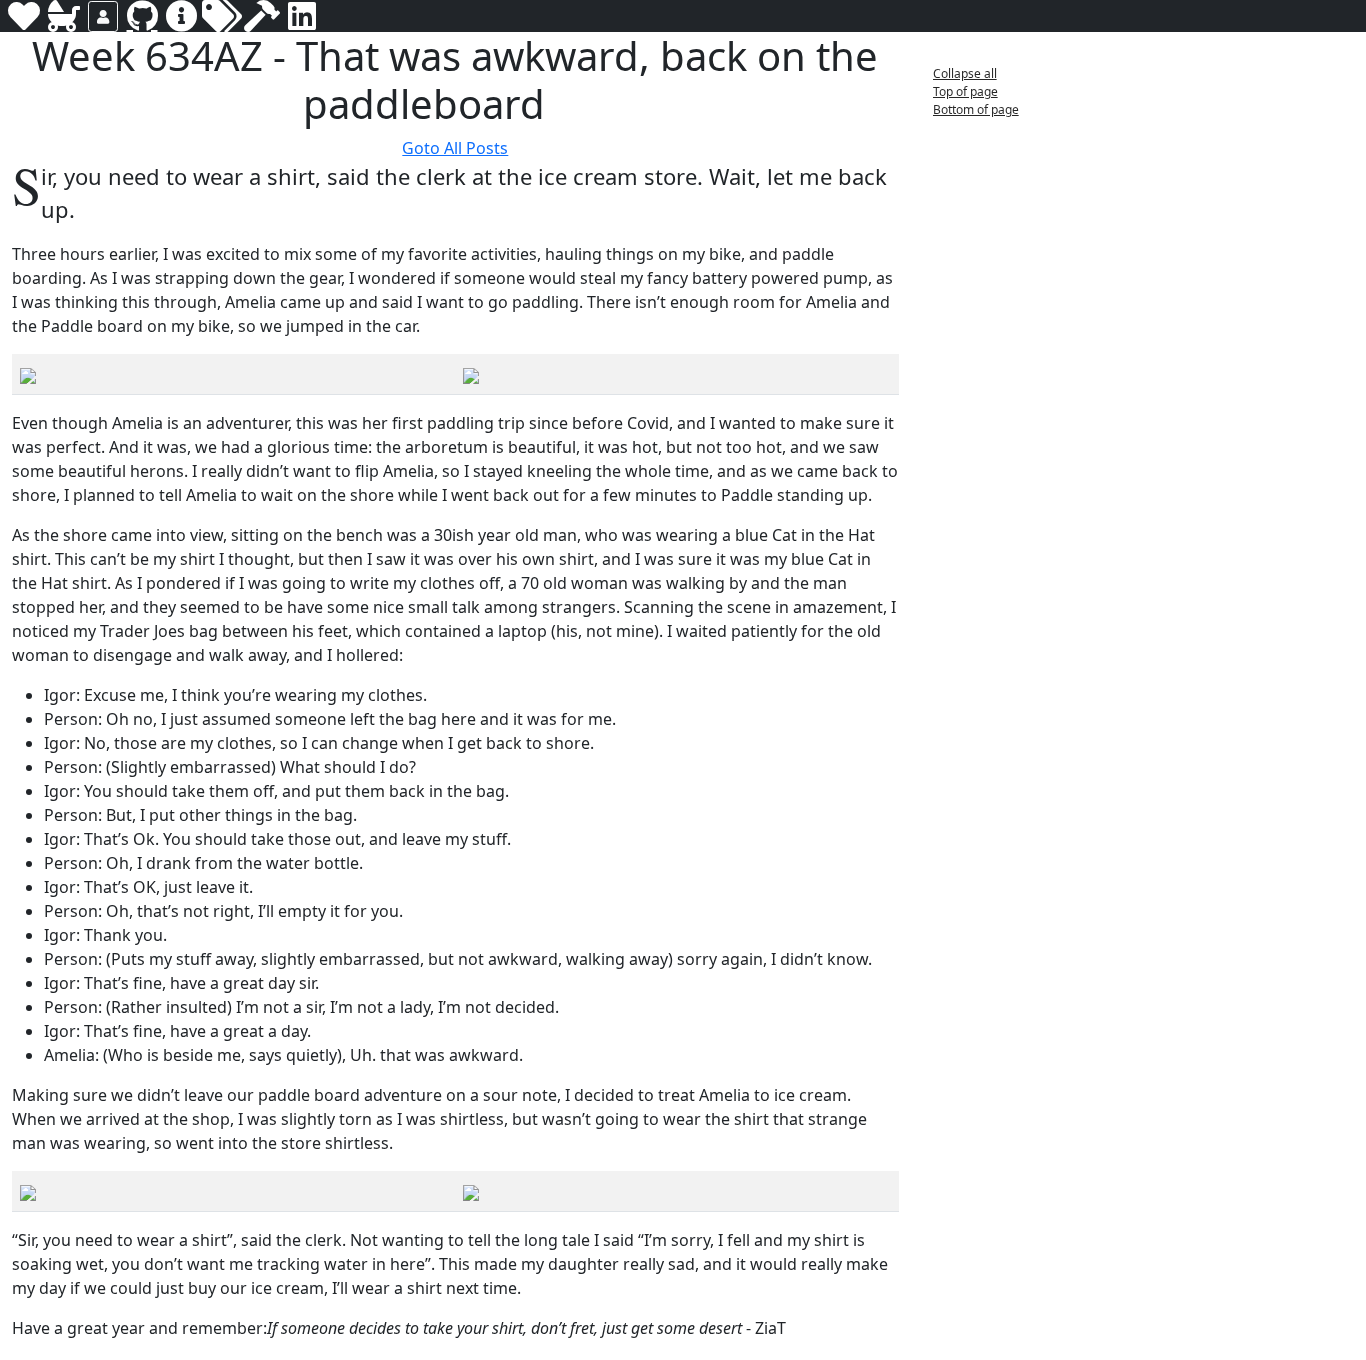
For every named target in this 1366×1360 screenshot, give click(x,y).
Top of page (965, 91)
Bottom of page (976, 109)
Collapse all (965, 73)
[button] (561, 106)
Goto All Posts (455, 148)
